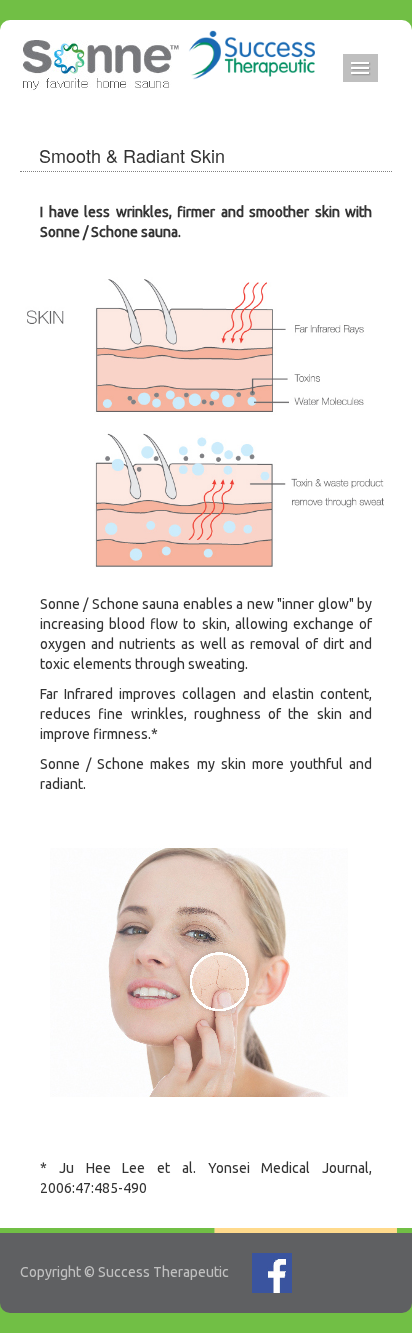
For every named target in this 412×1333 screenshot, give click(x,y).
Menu (360, 68)
